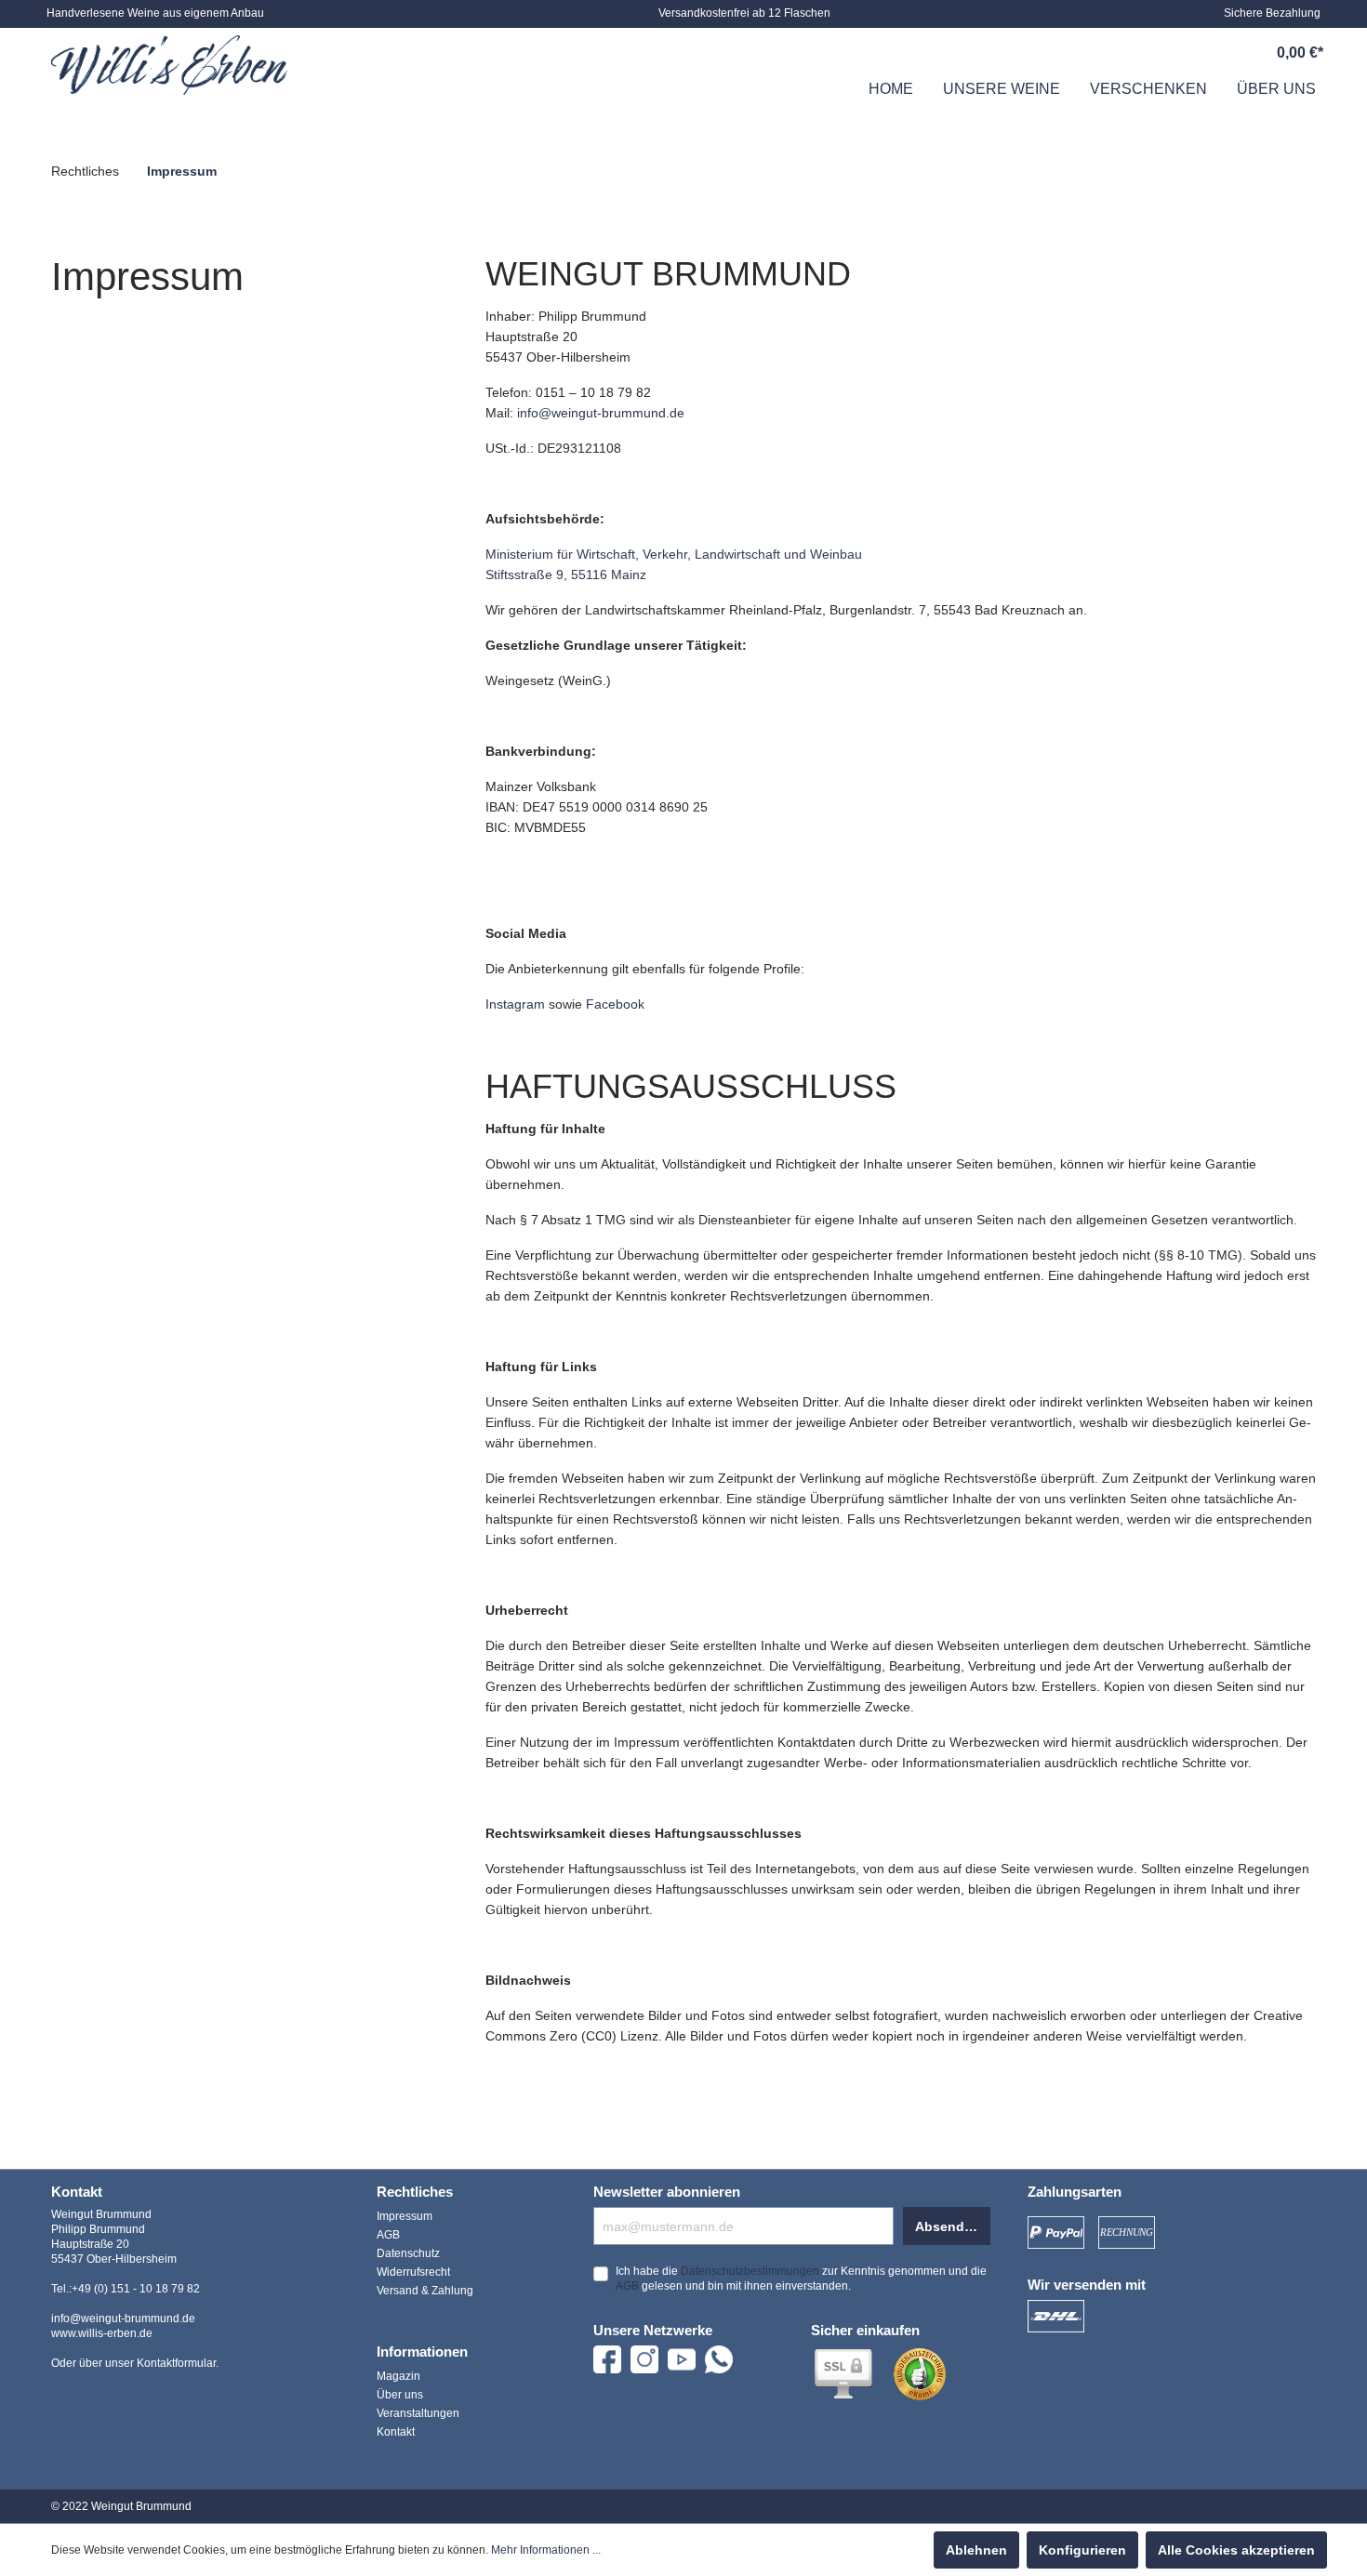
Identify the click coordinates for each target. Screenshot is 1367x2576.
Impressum (405, 2216)
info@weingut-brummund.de (601, 413)
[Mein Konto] (1213, 53)
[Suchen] (1127, 53)
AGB (388, 2235)
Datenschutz (408, 2253)
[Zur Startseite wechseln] (169, 65)
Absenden (948, 2226)
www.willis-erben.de (102, 2333)
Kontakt (396, 2432)
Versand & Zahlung (425, 2291)
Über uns (400, 2395)
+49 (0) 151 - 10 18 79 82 (136, 2289)
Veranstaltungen (418, 2413)
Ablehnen (976, 2550)
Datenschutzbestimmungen (750, 2271)
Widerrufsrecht (413, 2272)
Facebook (615, 1004)
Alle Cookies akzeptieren (1236, 2550)
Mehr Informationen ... (546, 2550)
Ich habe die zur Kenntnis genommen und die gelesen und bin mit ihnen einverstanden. (801, 2279)
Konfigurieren (1082, 2550)
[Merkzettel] (1170, 53)
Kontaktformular (176, 2363)
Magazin (398, 2376)
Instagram (515, 1004)
